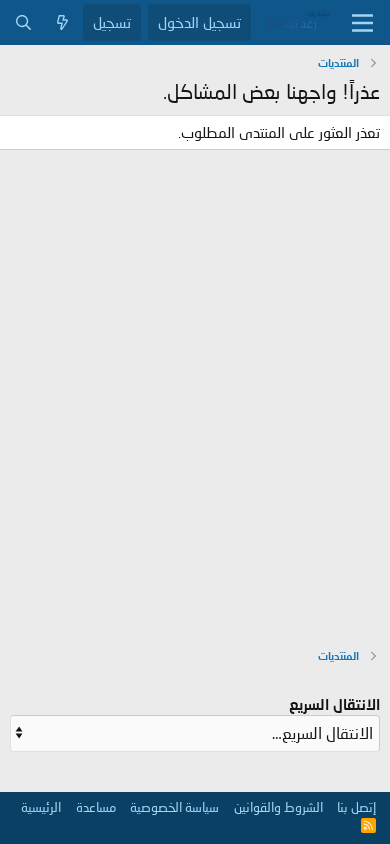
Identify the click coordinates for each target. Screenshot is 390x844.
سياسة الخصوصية (174, 807)
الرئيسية (41, 807)
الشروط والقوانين (278, 807)
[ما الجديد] (62, 22)
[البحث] (23, 22)
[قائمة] (362, 23)
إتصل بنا (356, 807)
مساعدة (96, 807)
